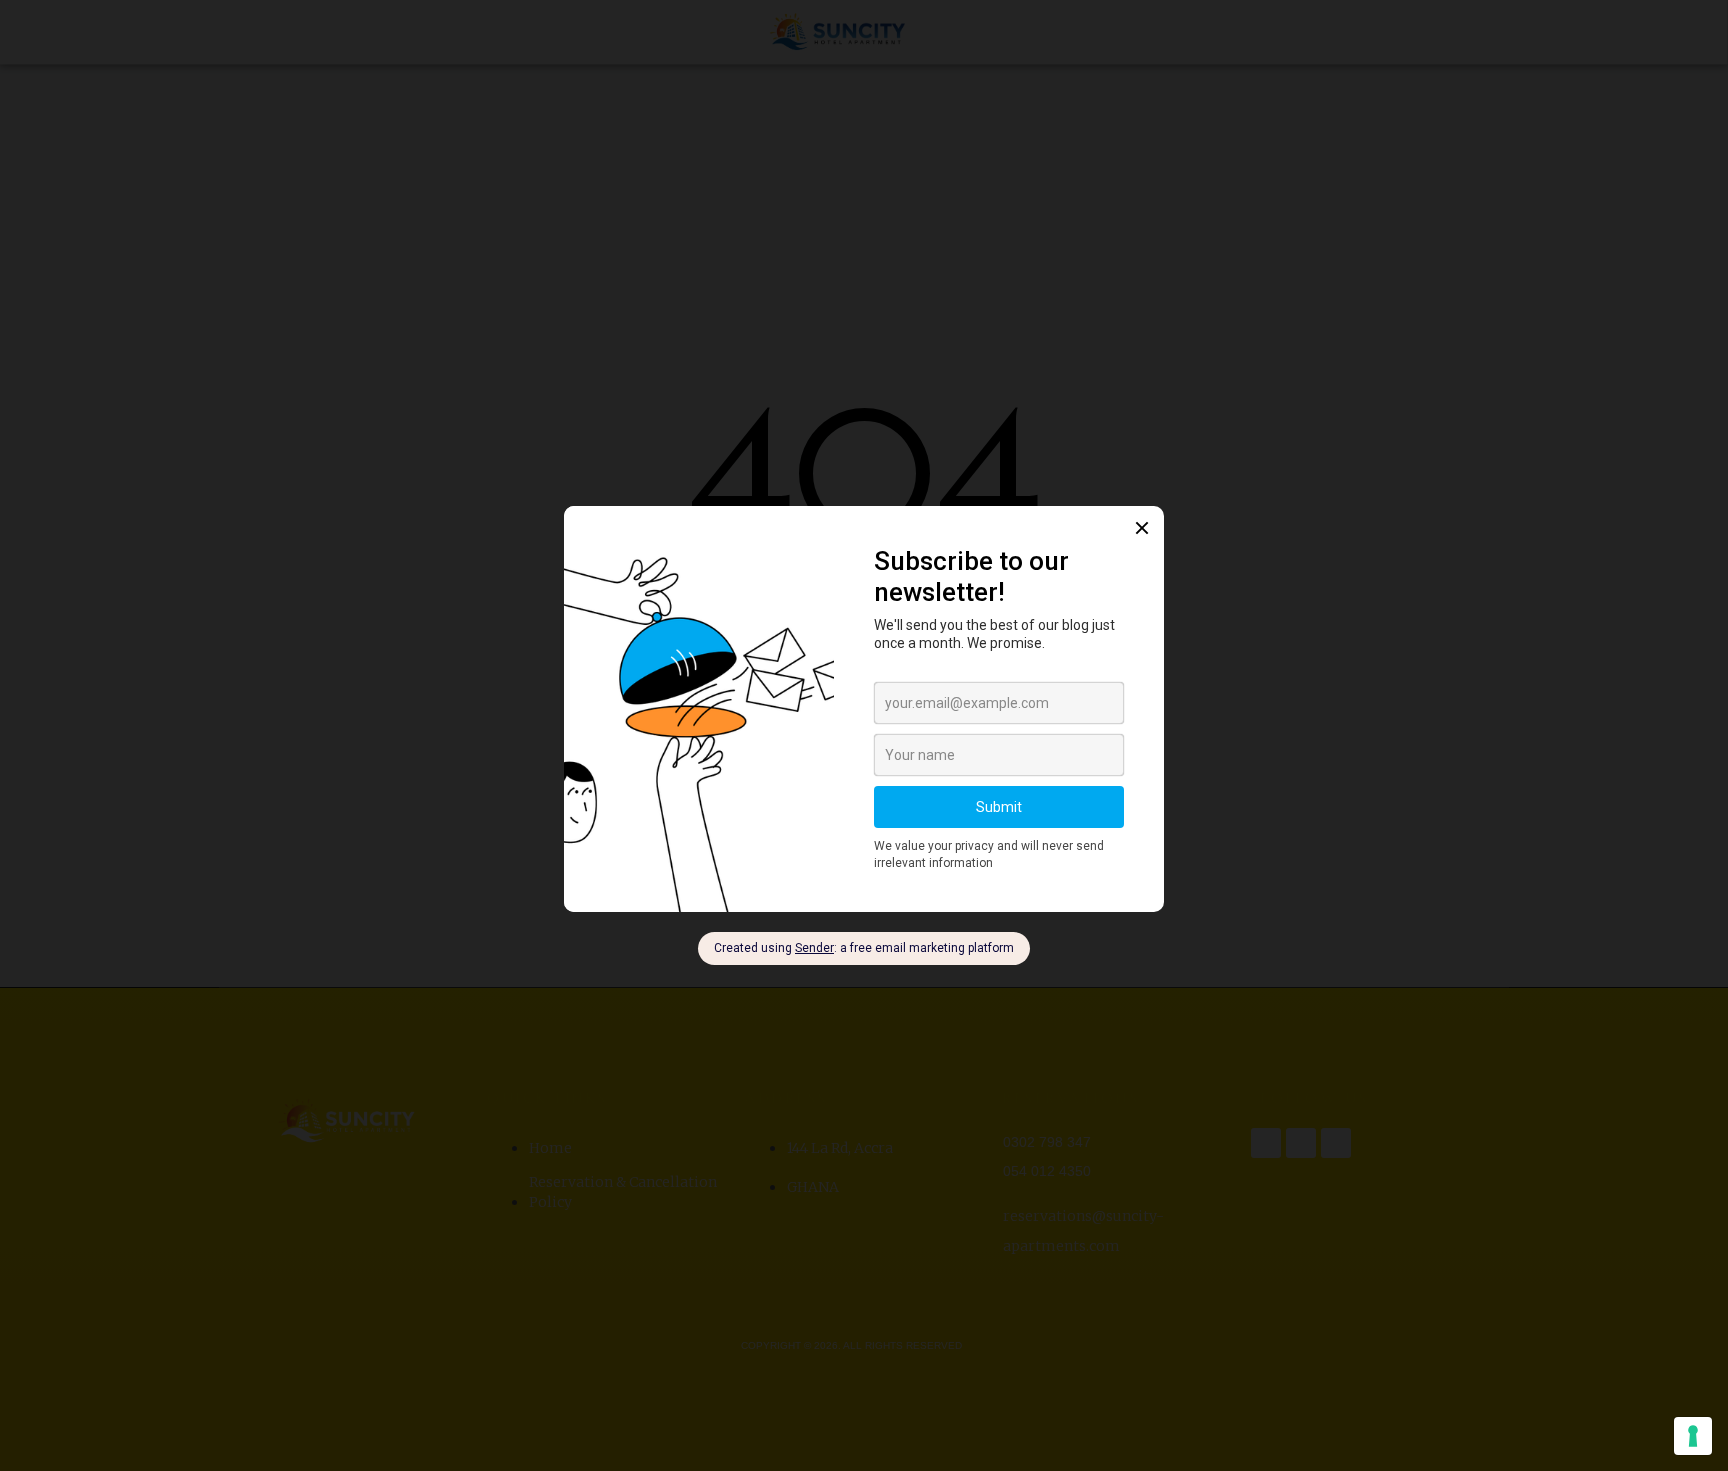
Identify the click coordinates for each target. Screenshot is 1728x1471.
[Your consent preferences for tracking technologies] (1693, 1436)
